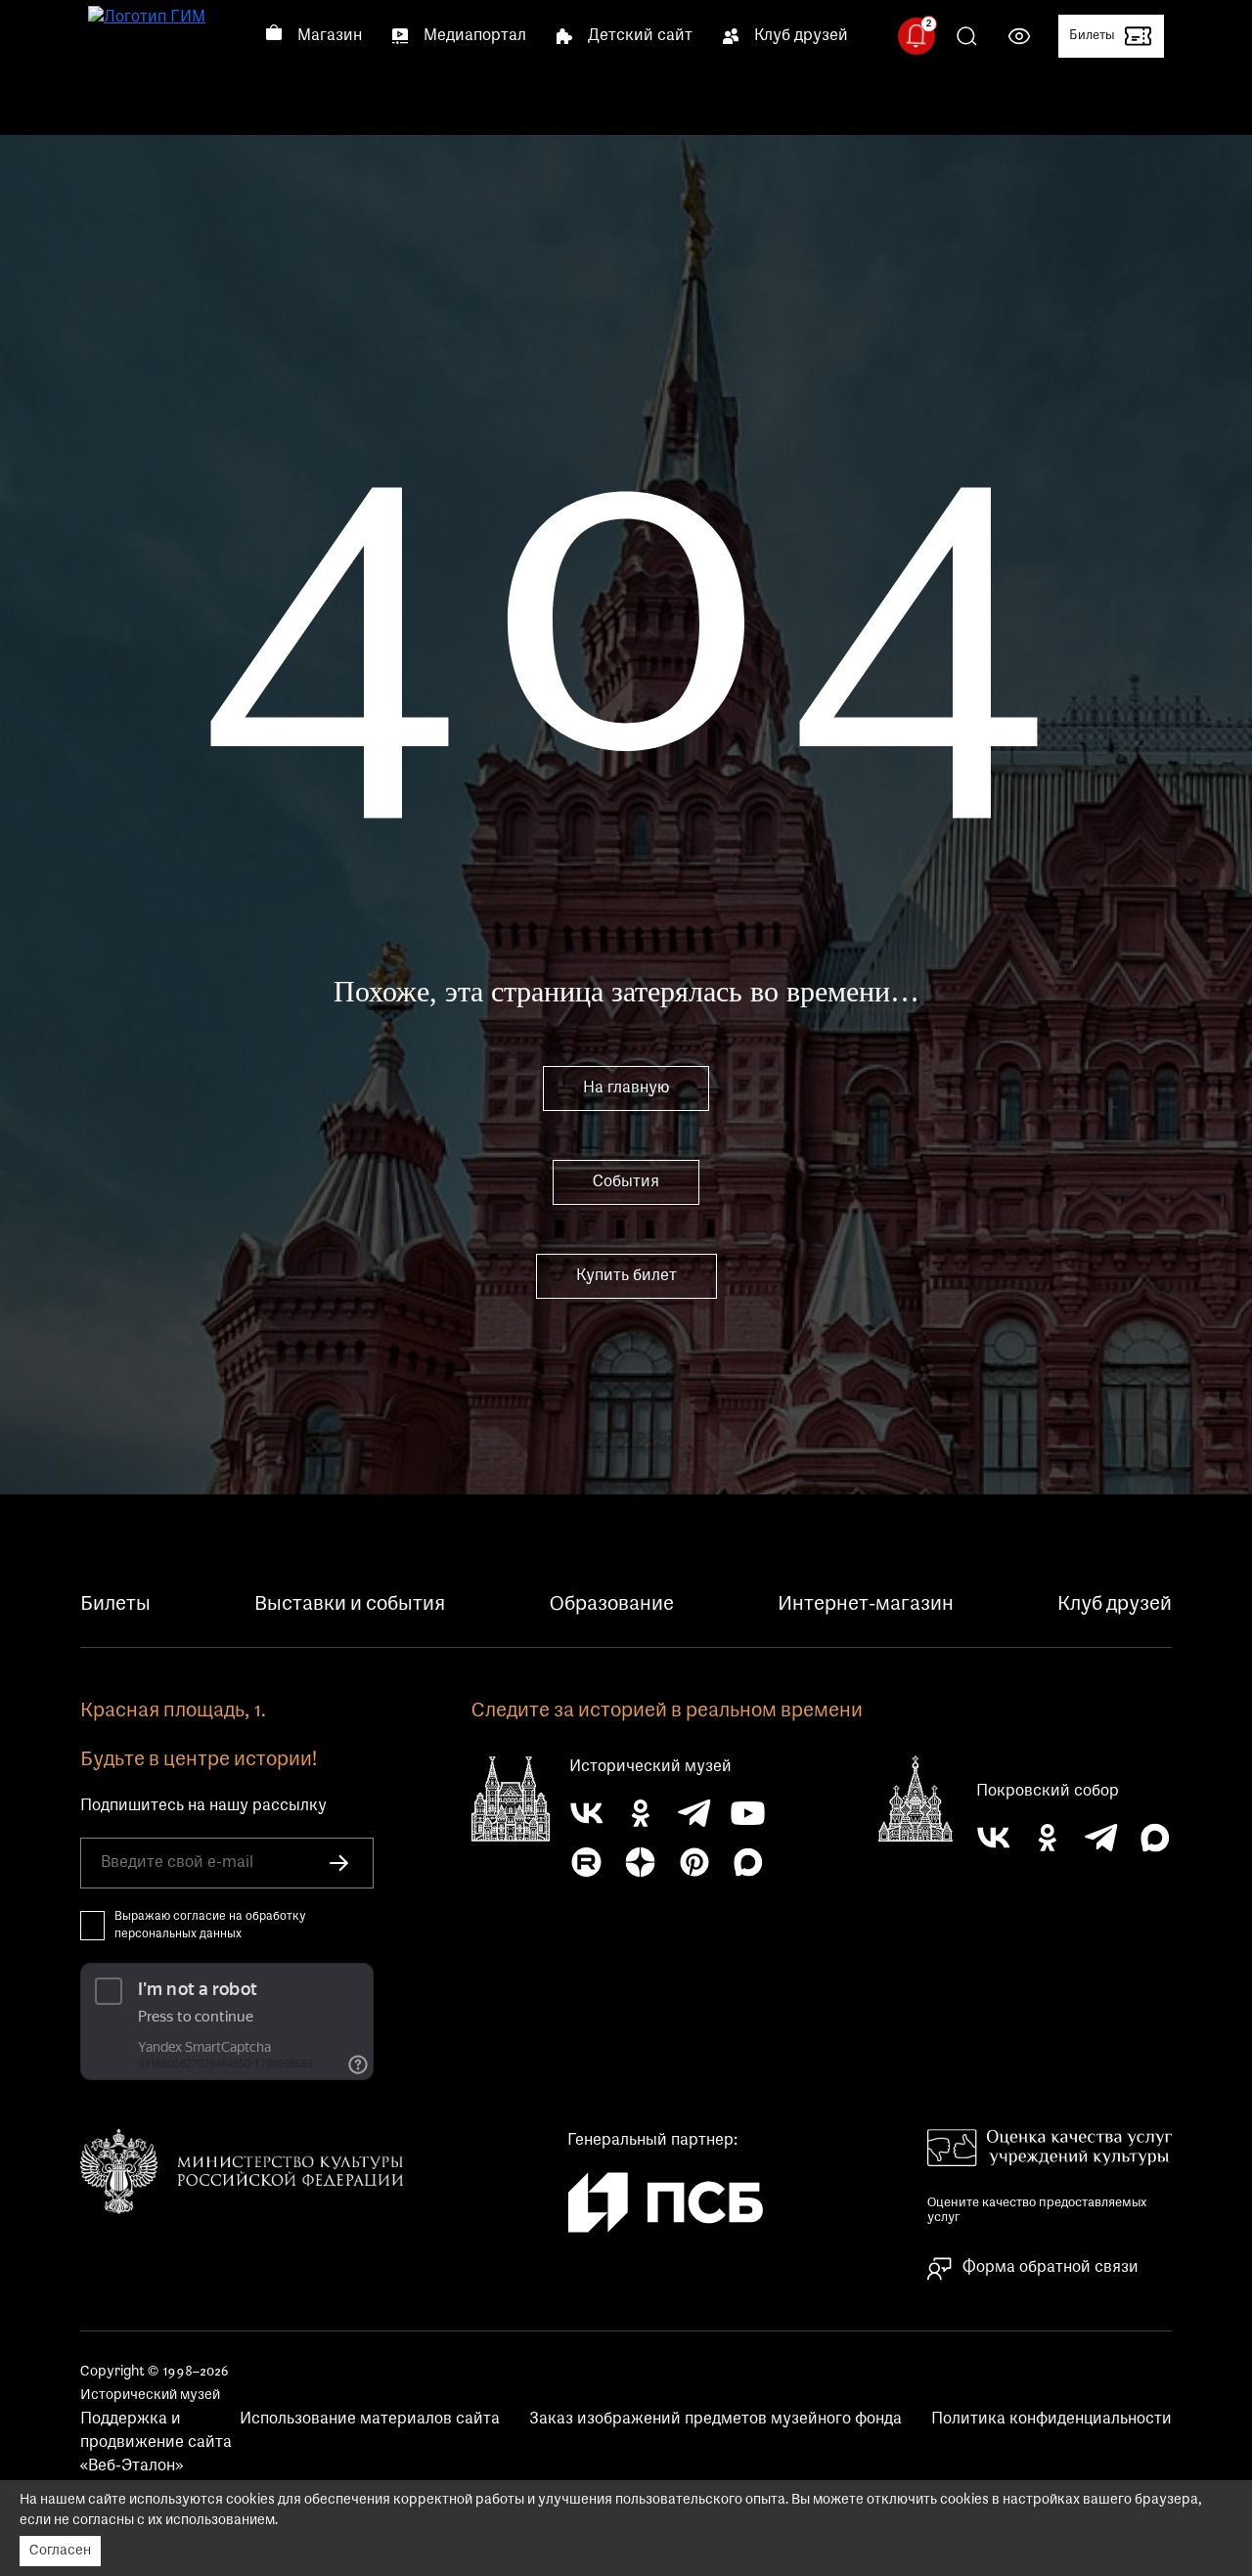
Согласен (60, 2551)
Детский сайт (640, 36)
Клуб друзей (801, 36)
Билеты (115, 1605)
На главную (626, 1088)
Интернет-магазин (866, 1605)
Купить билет (626, 1276)
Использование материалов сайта (370, 2420)
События (626, 1182)
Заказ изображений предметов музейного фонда (715, 2420)
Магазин (330, 36)
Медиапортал (475, 36)
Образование (612, 1605)
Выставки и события (350, 1605)
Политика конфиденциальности (1051, 2420)
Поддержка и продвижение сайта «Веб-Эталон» (156, 2443)
